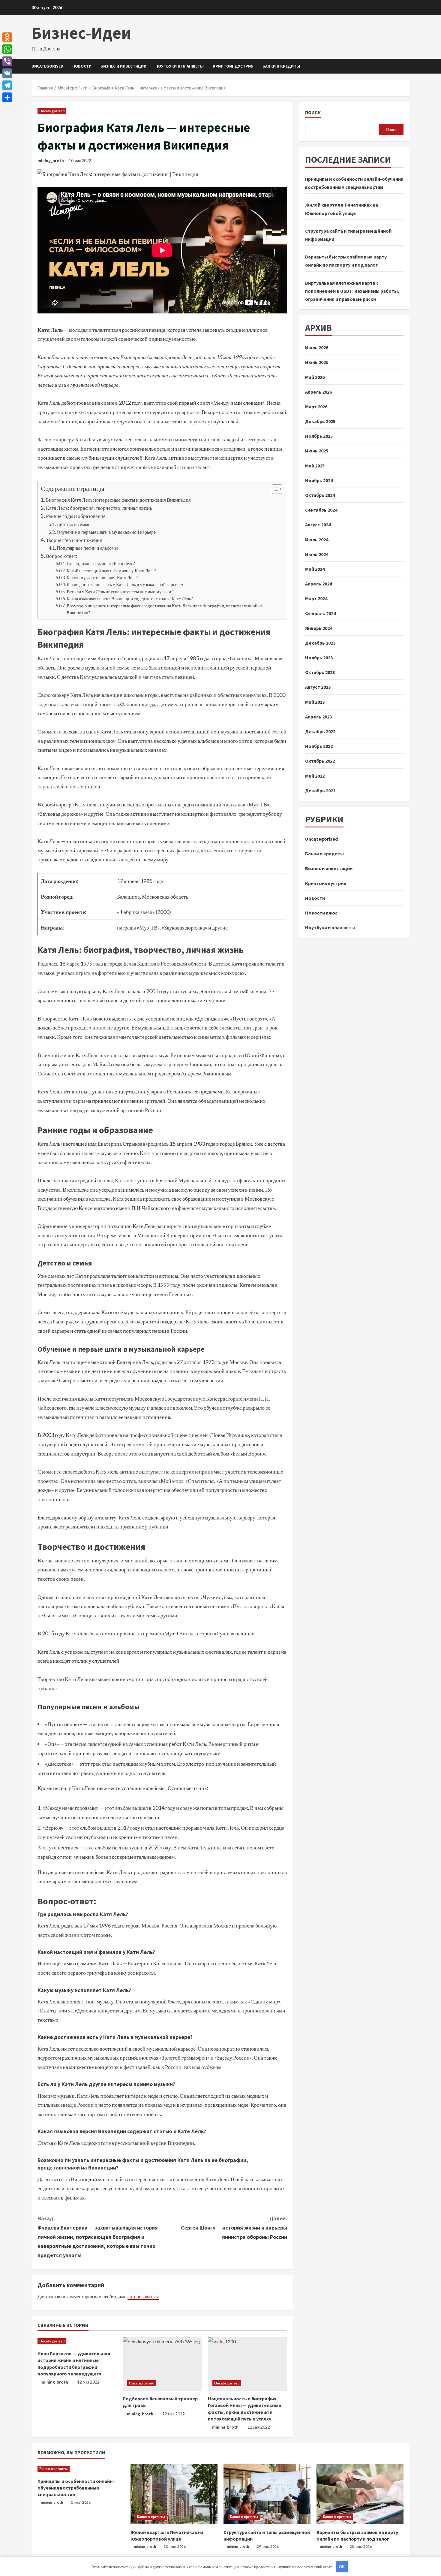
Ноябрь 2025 (319, 436)
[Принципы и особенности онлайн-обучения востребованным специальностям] (81, 2469)
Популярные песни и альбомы (87, 548)
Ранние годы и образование (76, 516)
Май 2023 (315, 702)
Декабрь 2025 (320, 421)
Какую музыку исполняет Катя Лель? (102, 577)
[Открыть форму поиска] (408, 66)
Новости (82, 66)
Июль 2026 (317, 348)
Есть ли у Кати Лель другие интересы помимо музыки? (120, 592)
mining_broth (51, 160)
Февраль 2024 (320, 613)
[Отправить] (7, 97)
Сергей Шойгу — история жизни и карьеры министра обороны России (234, 2227)
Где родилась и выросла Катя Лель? (101, 563)
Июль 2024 (317, 540)
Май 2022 (315, 776)
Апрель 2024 (318, 584)
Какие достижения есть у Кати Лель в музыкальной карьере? (125, 584)
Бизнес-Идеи (81, 33)
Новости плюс (321, 913)
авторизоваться (143, 2296)
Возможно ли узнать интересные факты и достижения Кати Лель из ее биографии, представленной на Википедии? (165, 609)
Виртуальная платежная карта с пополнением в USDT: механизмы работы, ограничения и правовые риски (352, 291)
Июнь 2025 (317, 451)
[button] (274, 490)
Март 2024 (316, 599)
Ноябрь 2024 (319, 480)
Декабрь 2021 (320, 791)
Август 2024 (318, 525)
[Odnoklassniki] (7, 37)
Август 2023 (318, 687)
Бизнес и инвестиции (123, 66)
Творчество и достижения (74, 540)
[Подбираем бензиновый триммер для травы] (162, 2364)
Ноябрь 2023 (319, 658)
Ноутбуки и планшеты (180, 66)
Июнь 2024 (317, 554)
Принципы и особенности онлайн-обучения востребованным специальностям (76, 2488)
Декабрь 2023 (320, 643)
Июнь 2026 (317, 362)
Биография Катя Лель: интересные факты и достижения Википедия (118, 500)
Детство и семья (73, 524)
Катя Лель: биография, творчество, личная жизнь (99, 508)
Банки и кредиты (281, 66)
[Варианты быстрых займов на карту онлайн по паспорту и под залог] (360, 2494)
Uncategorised (47, 66)
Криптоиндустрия (233, 66)
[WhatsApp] (7, 49)
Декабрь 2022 (320, 731)
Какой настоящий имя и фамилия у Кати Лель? (111, 571)
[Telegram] (7, 85)
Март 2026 (316, 407)
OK (342, 2567)
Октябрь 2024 (320, 495)
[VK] (7, 73)
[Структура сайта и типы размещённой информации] (267, 2494)
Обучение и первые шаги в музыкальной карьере (106, 532)
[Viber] (7, 61)
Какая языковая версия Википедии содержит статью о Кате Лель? (130, 599)
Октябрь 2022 (320, 761)
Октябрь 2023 (320, 673)
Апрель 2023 (318, 717)
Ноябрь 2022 (319, 746)
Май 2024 (315, 569)
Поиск (313, 112)
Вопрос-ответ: (61, 556)
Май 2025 (315, 466)
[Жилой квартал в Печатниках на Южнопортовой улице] (174, 2494)
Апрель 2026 (318, 392)
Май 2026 (315, 377)
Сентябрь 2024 (321, 510)
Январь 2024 (319, 628)
